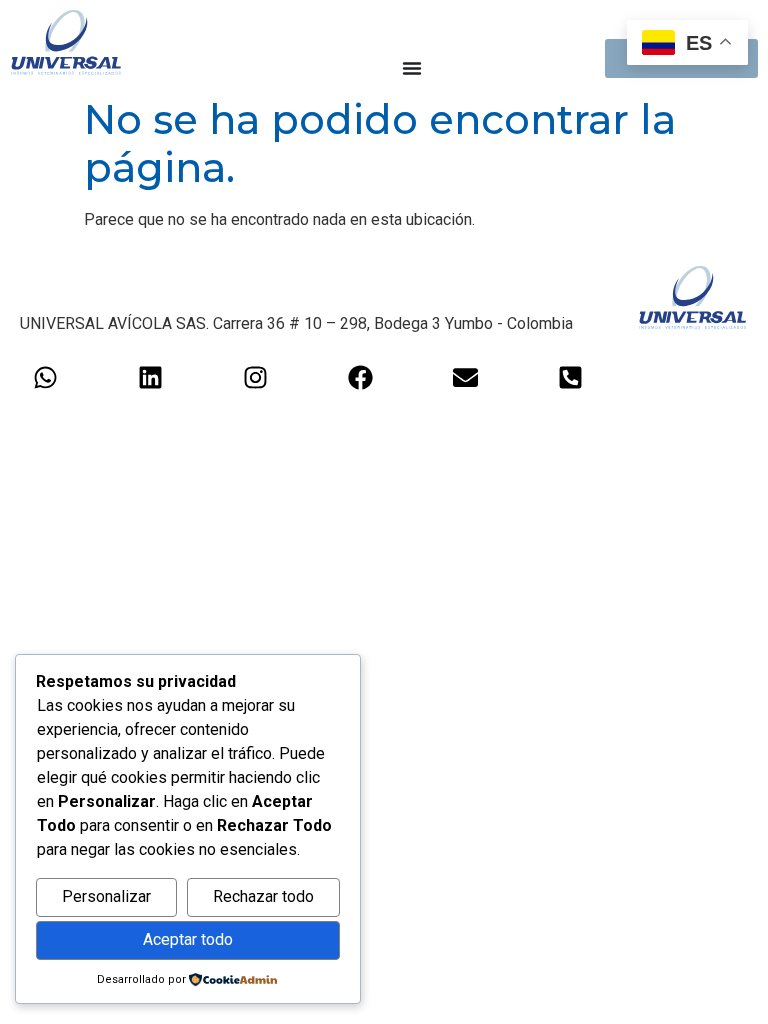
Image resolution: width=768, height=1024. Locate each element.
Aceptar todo (188, 939)
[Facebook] (360, 377)
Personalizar (106, 896)
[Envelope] (465, 377)
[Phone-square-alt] (570, 377)
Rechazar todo (263, 896)
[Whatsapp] (45, 377)
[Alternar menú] (412, 68)
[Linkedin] (150, 377)
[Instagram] (255, 377)
